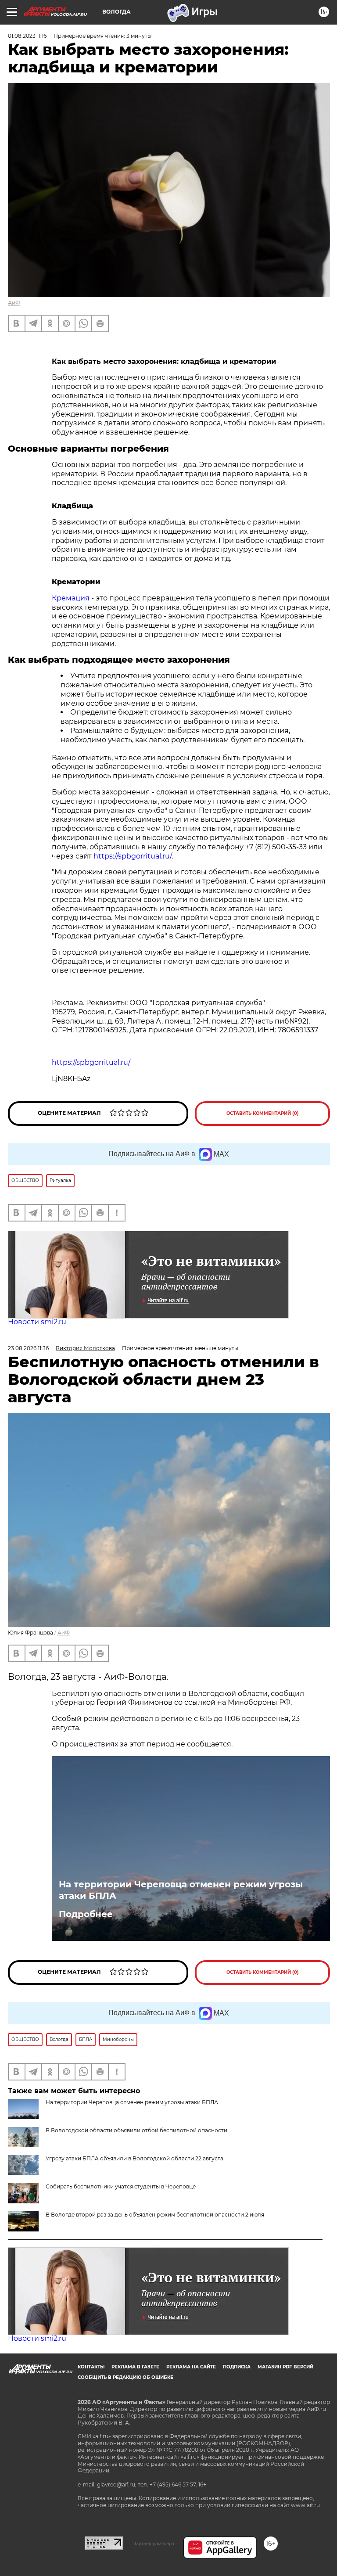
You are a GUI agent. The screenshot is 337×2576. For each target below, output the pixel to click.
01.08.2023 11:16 (27, 36)
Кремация (71, 598)
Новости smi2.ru (37, 1322)
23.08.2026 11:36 (28, 1348)
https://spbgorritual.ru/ (133, 856)
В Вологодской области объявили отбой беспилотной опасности (136, 2130)
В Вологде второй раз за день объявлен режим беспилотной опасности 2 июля (155, 2215)
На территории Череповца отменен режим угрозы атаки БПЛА (181, 1890)
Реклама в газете (135, 2367)
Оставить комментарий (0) (263, 1113)
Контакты (91, 2367)
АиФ (14, 303)
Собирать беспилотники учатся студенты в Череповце (121, 2186)
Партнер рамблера (153, 2544)
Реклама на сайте (191, 2367)
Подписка (237, 2367)
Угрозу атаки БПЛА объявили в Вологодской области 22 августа (134, 2158)
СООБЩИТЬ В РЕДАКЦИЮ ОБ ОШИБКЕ (125, 2377)
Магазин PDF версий (285, 2367)
